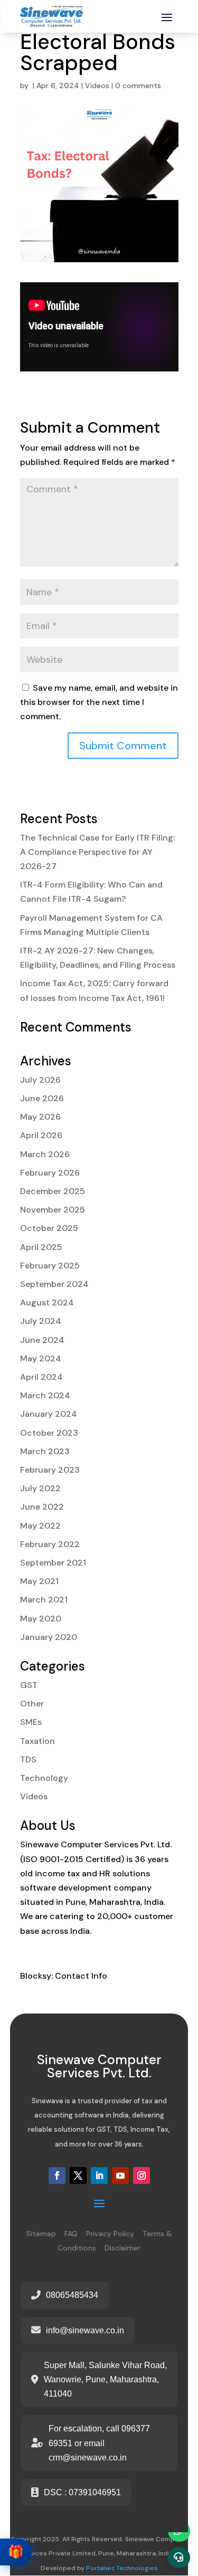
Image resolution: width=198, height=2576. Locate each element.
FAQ (71, 2234)
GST (29, 1685)
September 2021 (53, 1563)
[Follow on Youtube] (120, 2176)
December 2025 (53, 1191)
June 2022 (42, 1507)
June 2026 (42, 1098)
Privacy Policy (110, 2234)
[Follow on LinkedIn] (99, 2176)
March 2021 (44, 1600)
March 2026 (45, 1154)
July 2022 (40, 1488)
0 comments (138, 85)
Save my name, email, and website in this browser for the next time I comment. (99, 702)
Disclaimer (122, 2248)
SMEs (31, 1722)
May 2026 (40, 1117)
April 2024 (41, 1377)
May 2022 (40, 1526)
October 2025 (49, 1228)
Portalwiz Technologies (122, 2568)
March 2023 (45, 1451)
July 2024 (41, 1321)
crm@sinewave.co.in (88, 2458)
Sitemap (41, 2234)
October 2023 (49, 1433)
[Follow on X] (78, 2176)
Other (32, 1704)
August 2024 (47, 1303)
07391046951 (95, 2492)
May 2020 (41, 1619)
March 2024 (45, 1395)
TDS (28, 1759)
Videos (97, 85)
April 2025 (41, 1247)
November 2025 (53, 1210)
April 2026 (41, 1135)
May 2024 (41, 1358)
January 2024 (49, 1414)
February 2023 (50, 1470)
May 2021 (39, 1581)
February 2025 (50, 1266)
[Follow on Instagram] (142, 2176)
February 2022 (50, 1544)
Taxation (37, 1741)
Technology (44, 1778)
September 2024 (54, 1284)
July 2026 (40, 1080)
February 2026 (50, 1173)
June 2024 (42, 1340)
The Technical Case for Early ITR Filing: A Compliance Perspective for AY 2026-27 (97, 852)
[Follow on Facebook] (57, 2176)
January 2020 (49, 1637)
